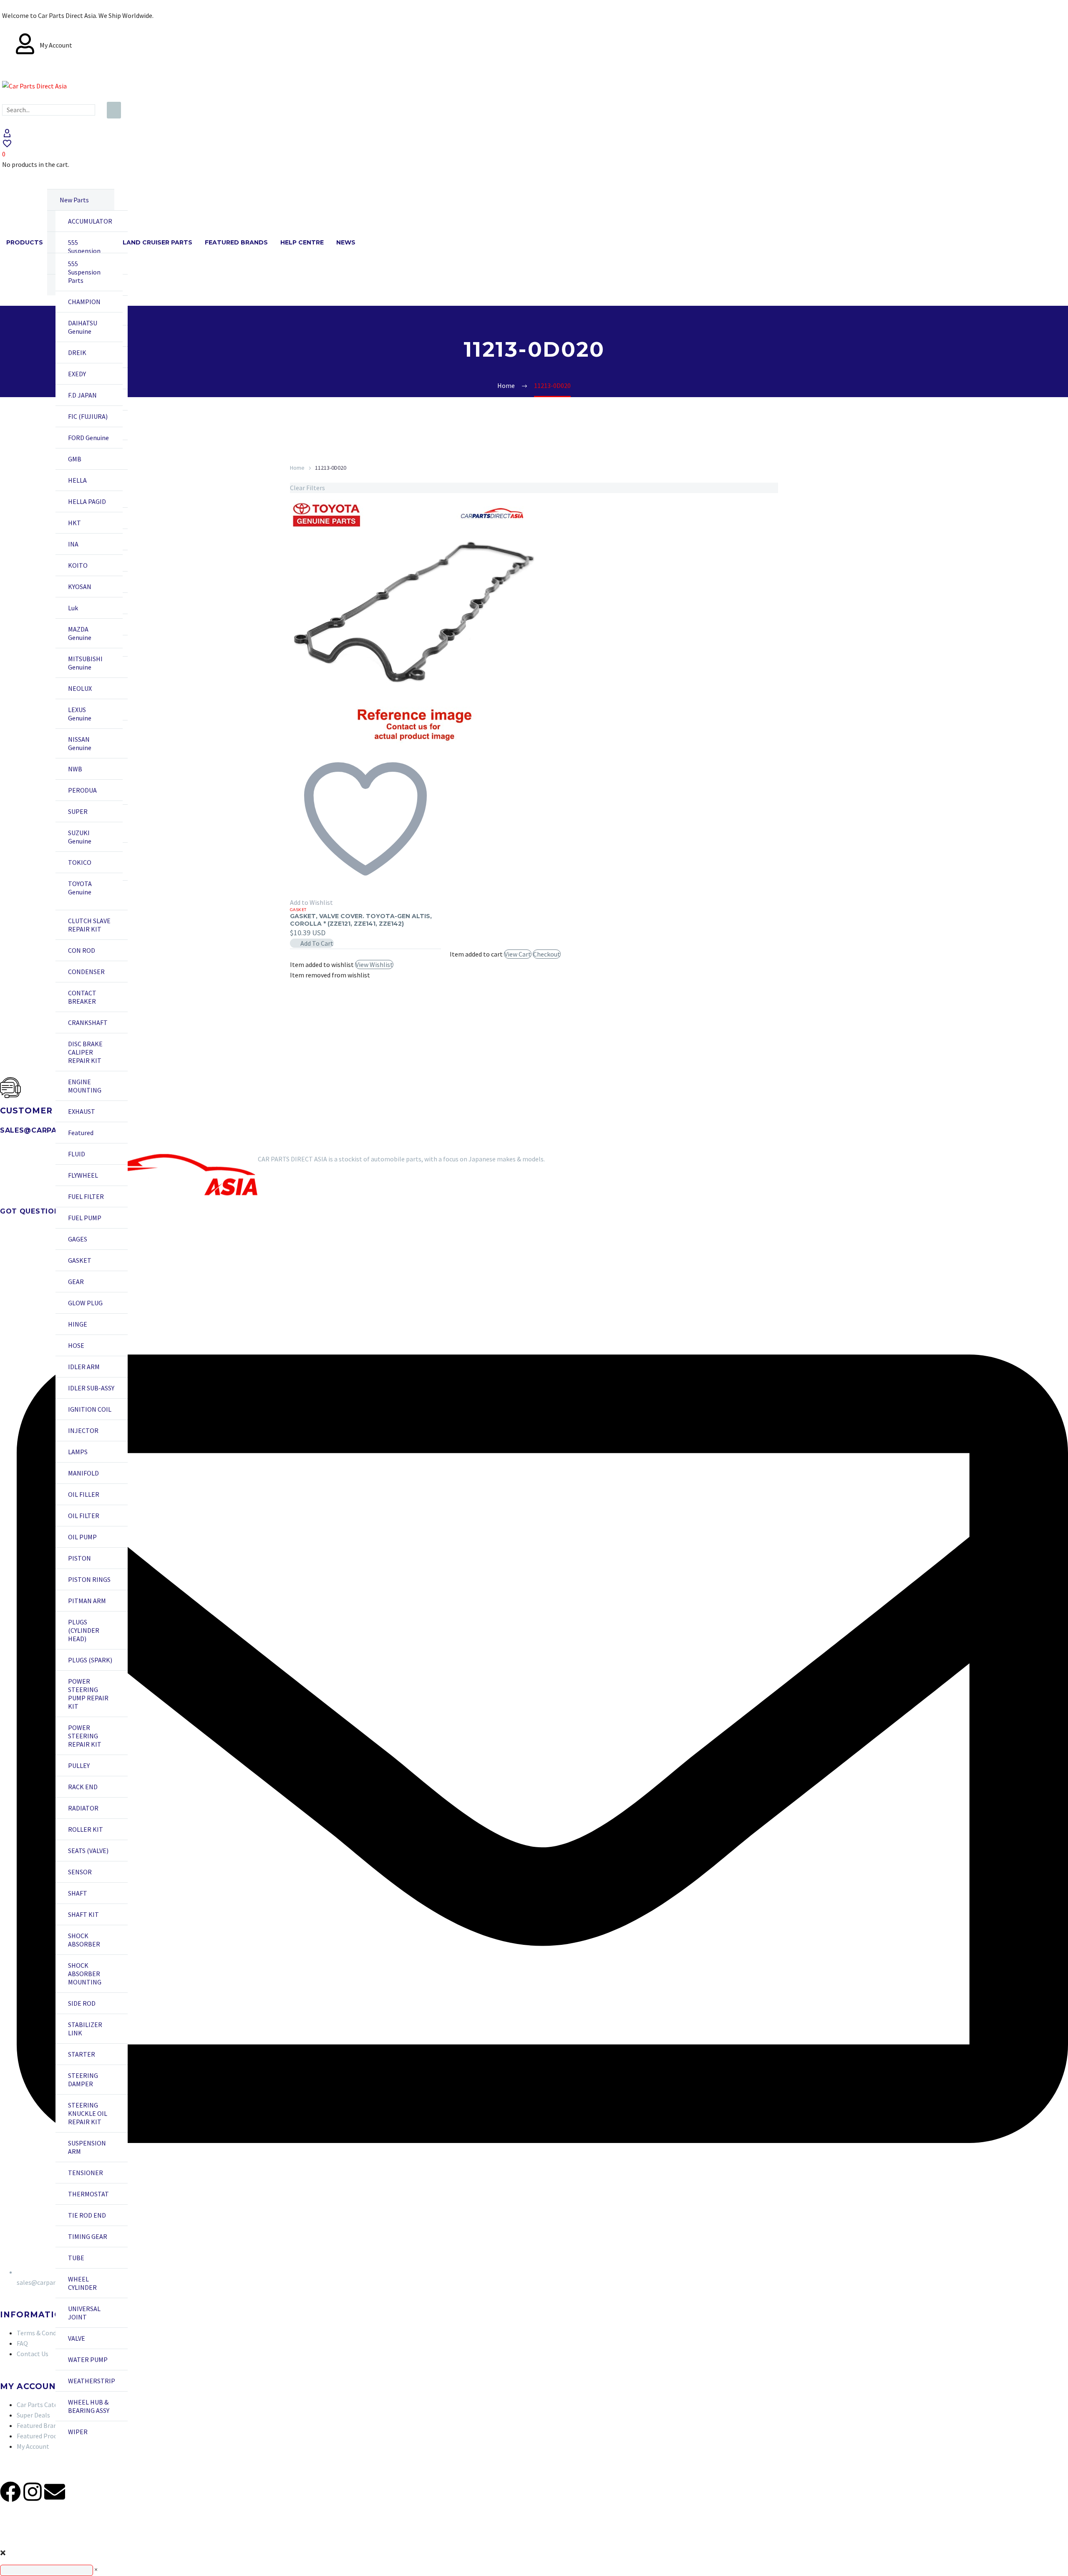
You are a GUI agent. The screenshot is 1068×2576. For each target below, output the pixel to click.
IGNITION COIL (90, 1409)
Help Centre (302, 242)
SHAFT (78, 1893)
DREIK (77, 353)
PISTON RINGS (89, 1579)
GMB (75, 459)
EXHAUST (82, 1111)
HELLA (77, 480)
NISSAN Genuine (80, 743)
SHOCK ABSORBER (84, 1940)
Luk (73, 608)
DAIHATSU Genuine (83, 327)
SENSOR (80, 1872)
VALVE (77, 2338)
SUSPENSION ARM (87, 2147)
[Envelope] (55, 2492)
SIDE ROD (82, 2003)
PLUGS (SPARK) (90, 1660)
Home (297, 468)
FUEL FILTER (86, 1196)
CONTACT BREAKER (82, 997)
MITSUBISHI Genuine (85, 663)
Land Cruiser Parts (157, 242)
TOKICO (80, 862)
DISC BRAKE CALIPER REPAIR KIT (85, 1052)
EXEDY (77, 374)
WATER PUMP (88, 2359)
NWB (75, 769)
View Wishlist (374, 964)
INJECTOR (83, 1430)
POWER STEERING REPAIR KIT (85, 1736)
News (346, 242)
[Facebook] (10, 2492)
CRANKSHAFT (88, 1022)
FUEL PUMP (85, 1218)
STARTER (82, 2054)
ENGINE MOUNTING (85, 1086)
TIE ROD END (87, 2215)
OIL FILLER (84, 1494)
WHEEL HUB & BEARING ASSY (89, 2406)
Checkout (547, 954)
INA (73, 544)
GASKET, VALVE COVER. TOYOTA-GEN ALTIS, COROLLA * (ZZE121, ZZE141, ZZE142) (361, 920)
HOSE (76, 1345)
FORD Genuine (88, 438)
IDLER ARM (84, 1367)
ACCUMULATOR (90, 221)
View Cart (518, 954)
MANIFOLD (83, 1473)
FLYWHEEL (83, 1175)
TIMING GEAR (88, 2236)
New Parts (74, 200)
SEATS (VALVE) (88, 1851)
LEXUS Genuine (80, 714)
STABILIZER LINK (85, 2029)
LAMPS (78, 1452)
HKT (74, 523)
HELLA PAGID (87, 501)
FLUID (77, 1154)
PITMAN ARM (87, 1601)
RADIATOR (83, 1808)
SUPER (78, 811)
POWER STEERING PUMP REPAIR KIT (88, 1694)
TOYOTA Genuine (80, 888)
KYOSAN (80, 587)
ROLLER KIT (86, 1829)
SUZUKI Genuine (80, 837)
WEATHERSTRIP (92, 2381)
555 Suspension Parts (84, 251)
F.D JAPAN (82, 395)
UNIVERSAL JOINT (84, 2313)
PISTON (79, 1558)
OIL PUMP (82, 1537)
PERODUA (82, 790)
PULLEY (79, 1765)
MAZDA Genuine (80, 633)
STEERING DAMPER (83, 2080)
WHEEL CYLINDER (82, 2283)
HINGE (78, 1324)
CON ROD (82, 950)
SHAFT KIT (83, 1914)
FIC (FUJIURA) (88, 416)
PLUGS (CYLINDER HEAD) (84, 1630)
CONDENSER (86, 972)
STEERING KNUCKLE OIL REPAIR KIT (88, 2113)
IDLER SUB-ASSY (91, 1388)
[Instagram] (33, 2492)
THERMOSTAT (88, 2194)
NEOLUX (80, 688)
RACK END (83, 1787)
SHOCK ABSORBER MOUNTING (85, 1974)
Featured (81, 1133)
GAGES (78, 1239)
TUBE (76, 2258)
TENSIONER (86, 2173)
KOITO (78, 565)
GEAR (76, 1282)
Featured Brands (236, 242)
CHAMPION (84, 302)
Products (25, 242)
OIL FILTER (84, 1516)
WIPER (78, 2432)
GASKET (80, 1260)
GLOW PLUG (85, 1303)
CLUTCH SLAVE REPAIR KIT (89, 925)
